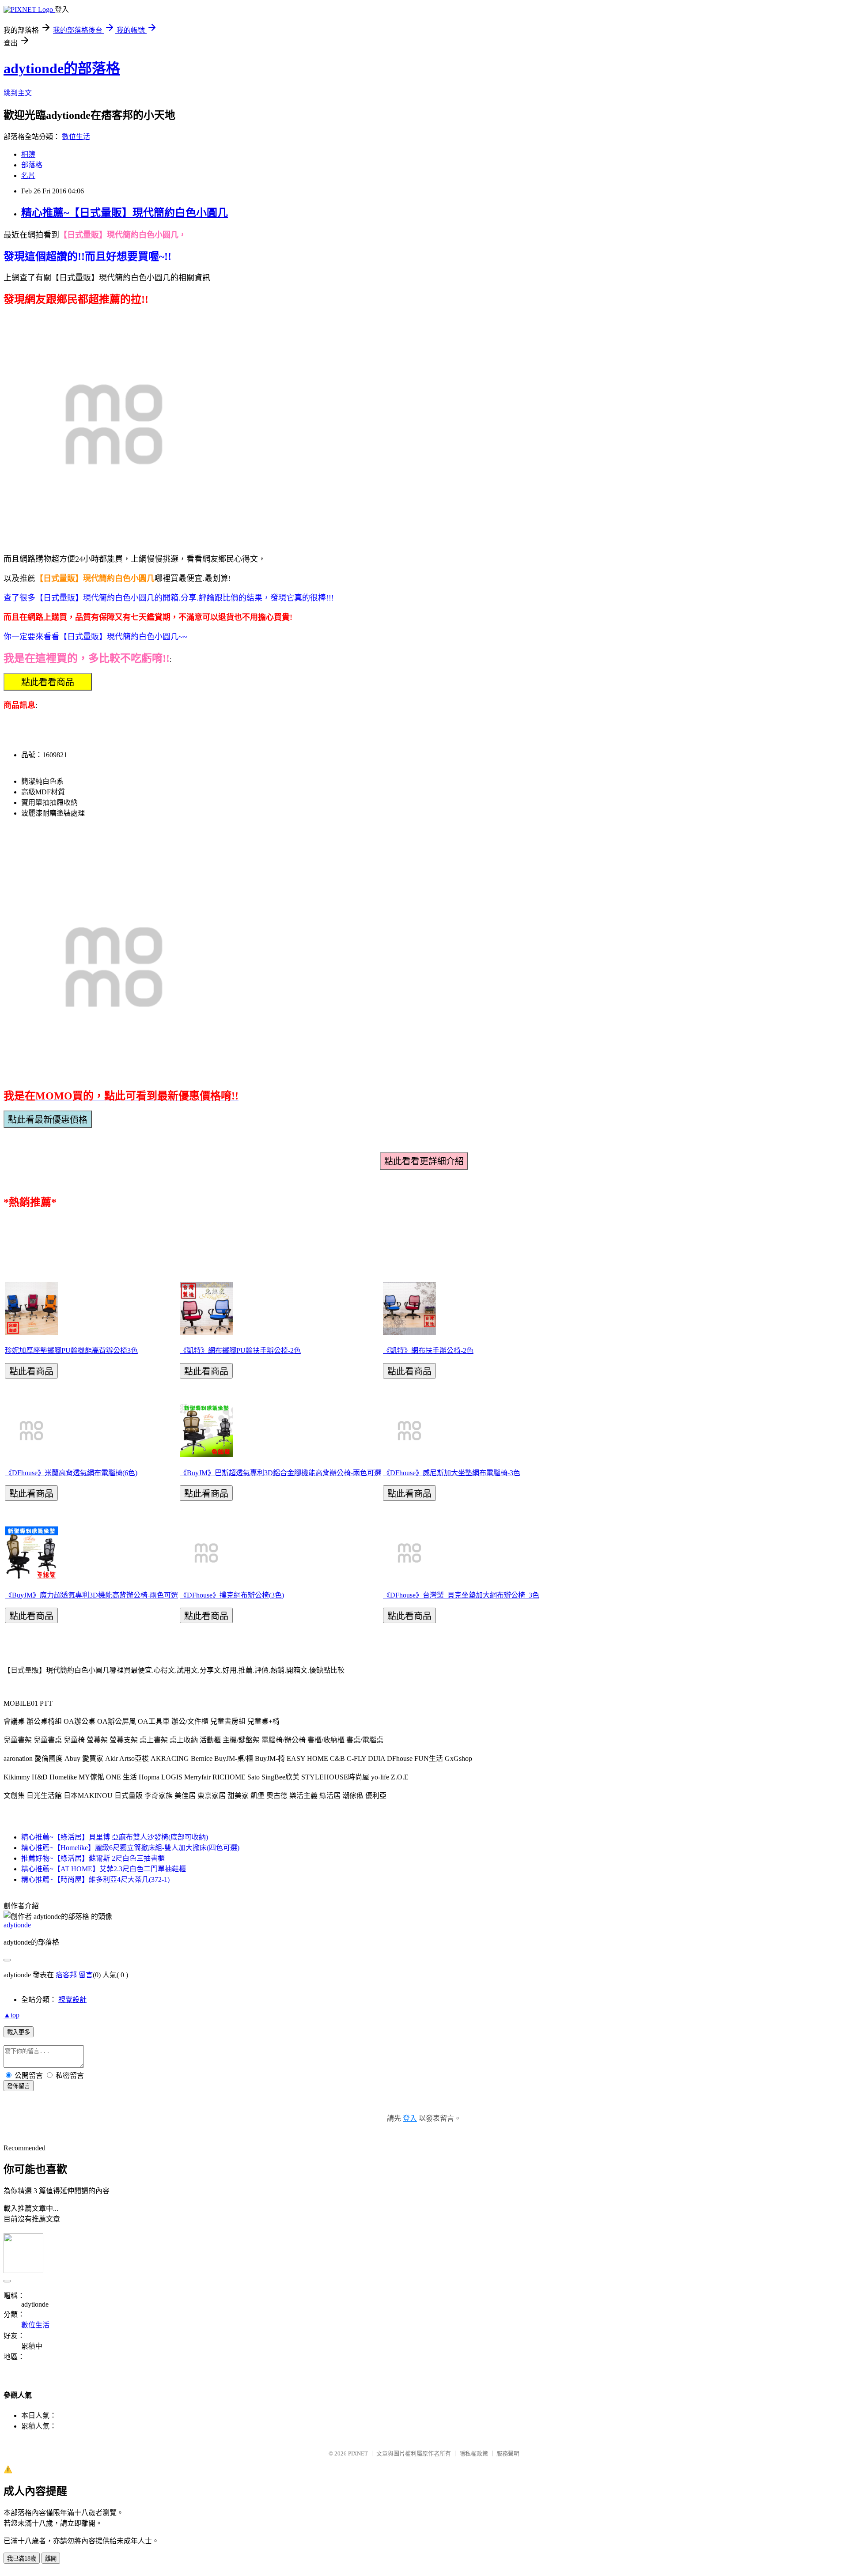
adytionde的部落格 (62, 68)
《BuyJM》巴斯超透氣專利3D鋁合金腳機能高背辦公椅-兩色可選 (280, 1473)
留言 (86, 1975)
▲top (11, 2015)
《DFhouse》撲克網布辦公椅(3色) (232, 1595)
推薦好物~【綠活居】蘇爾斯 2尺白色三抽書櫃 (93, 1858)
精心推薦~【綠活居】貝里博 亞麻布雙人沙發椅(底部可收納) (115, 1837)
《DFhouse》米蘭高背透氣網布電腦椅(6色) (71, 1473)
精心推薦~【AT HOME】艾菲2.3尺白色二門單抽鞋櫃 (104, 1869)
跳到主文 (18, 93)
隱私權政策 (474, 2453)
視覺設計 (72, 2000)
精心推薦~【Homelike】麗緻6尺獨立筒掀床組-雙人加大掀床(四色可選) (130, 1848)
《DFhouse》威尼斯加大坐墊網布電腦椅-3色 (452, 1473)
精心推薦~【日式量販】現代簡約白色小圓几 (125, 213)
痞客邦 (66, 1975)
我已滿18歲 (22, 2559)
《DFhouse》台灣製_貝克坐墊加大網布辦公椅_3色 (461, 1595)
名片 (28, 176)
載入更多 (19, 2032)
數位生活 (76, 137)
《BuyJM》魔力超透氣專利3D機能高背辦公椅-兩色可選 (91, 1595)
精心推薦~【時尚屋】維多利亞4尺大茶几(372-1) (95, 1879)
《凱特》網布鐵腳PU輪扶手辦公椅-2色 (240, 1350)
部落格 (32, 165)
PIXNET (358, 2453)
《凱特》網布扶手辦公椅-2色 (428, 1350)
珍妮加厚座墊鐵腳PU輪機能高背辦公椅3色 (71, 1350)
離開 (51, 2559)
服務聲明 (508, 2453)
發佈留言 (19, 2086)
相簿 (28, 154)
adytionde (17, 1925)
